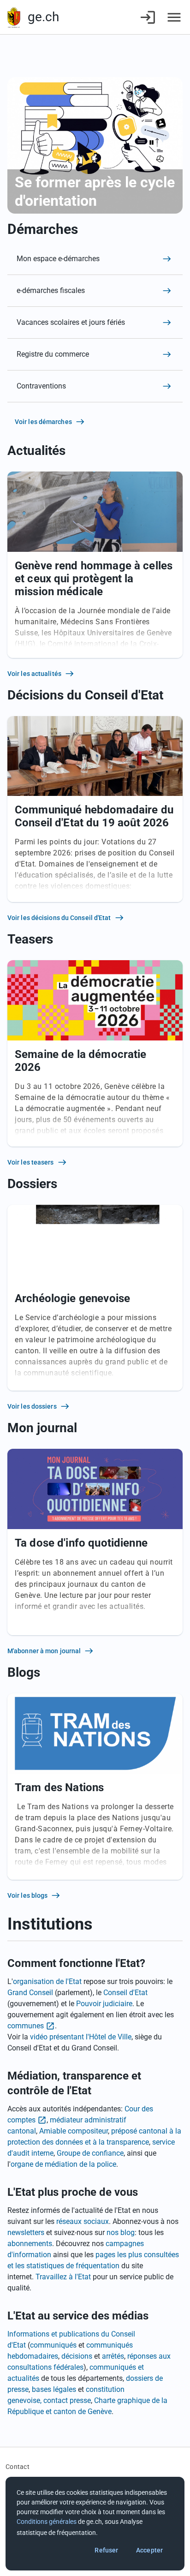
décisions (77, 2356)
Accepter (149, 2550)
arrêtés (113, 2356)
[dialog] (95, 2524)
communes (26, 2026)
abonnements (30, 2244)
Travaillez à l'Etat (63, 2277)
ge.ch (43, 17)
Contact (18, 2467)
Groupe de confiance (90, 2153)
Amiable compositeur (74, 2131)
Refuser (106, 2550)
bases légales (54, 2389)
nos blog (121, 2232)
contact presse (67, 2400)
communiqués (53, 2345)
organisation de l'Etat (47, 1981)
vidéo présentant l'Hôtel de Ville (81, 2037)
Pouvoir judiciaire (104, 2004)
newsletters (26, 2232)
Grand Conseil (30, 1993)
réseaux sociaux (83, 2221)
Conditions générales (47, 2522)
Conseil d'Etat (125, 1993)
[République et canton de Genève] (14, 17)
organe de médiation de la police (63, 2164)
